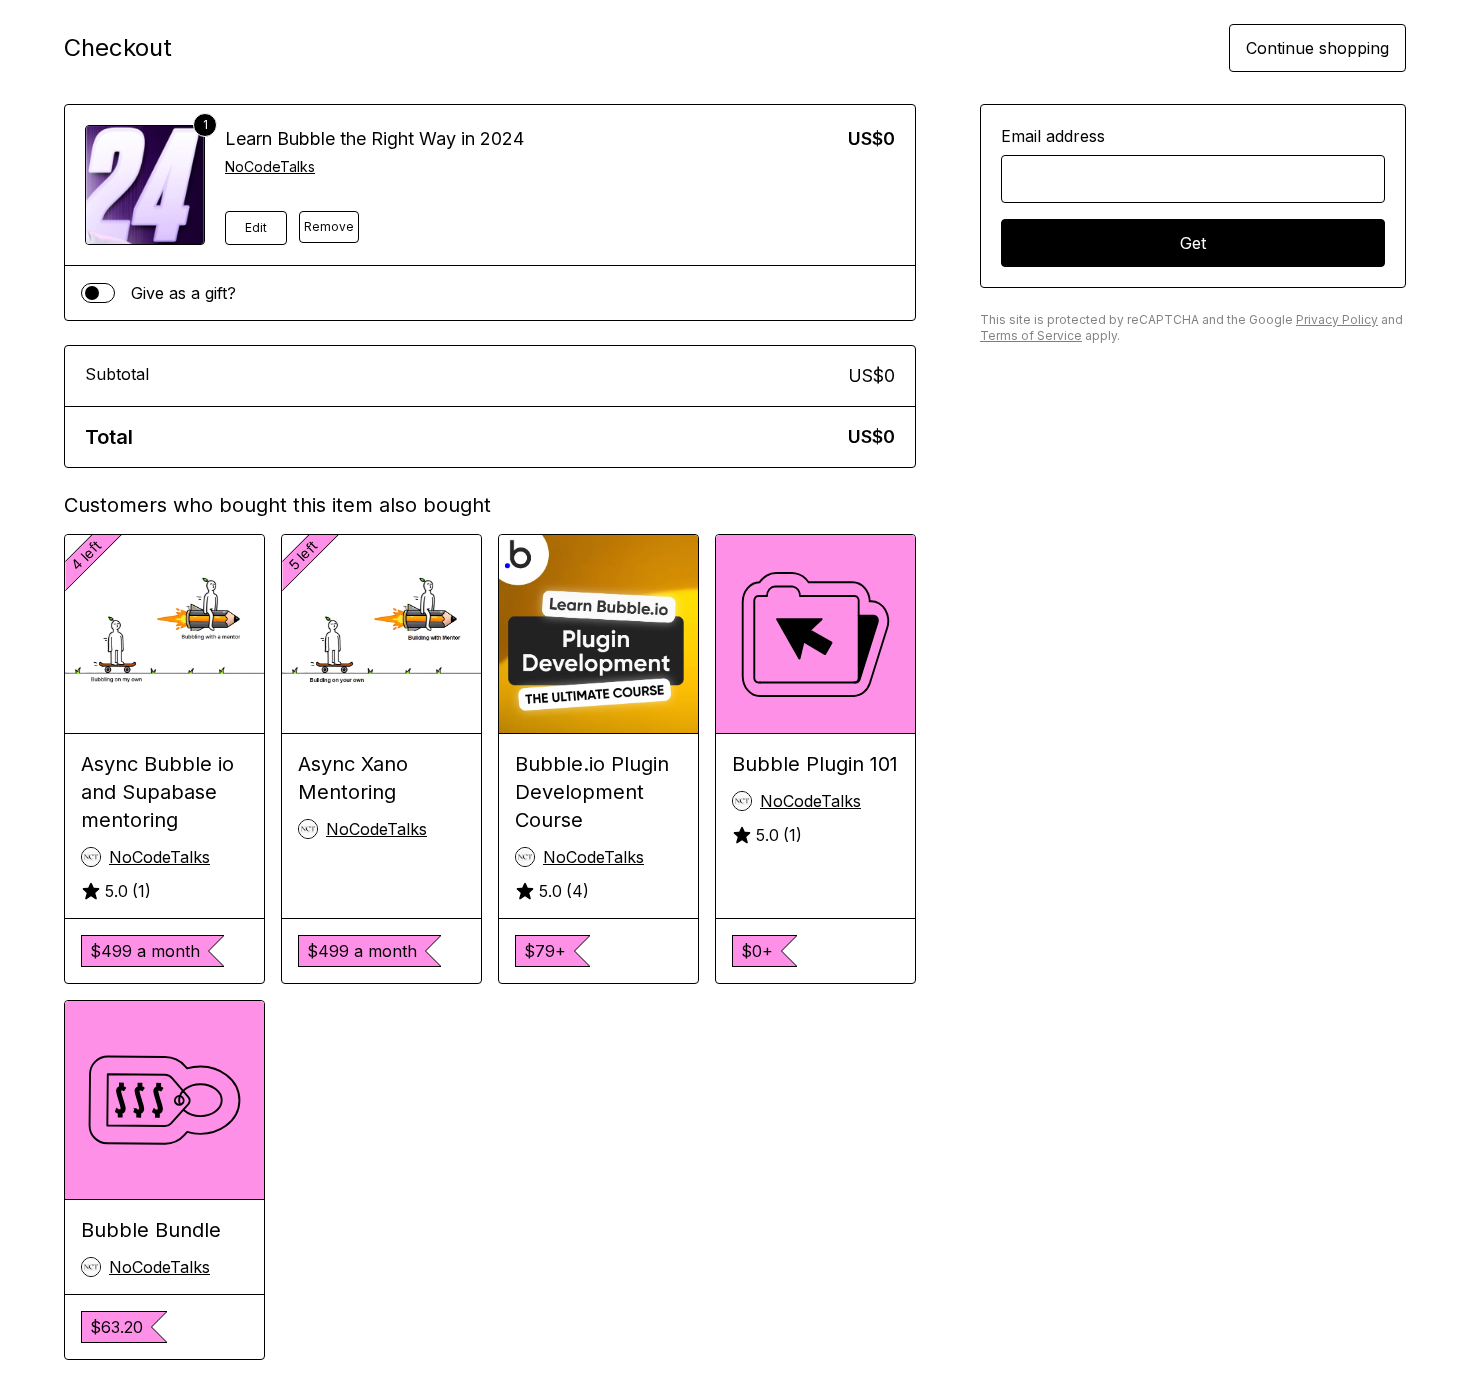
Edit (256, 227)
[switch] (98, 293)
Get (1193, 243)
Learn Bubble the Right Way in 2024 (374, 138)
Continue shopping (1317, 48)
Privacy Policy (1337, 319)
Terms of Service (1031, 335)
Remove (329, 226)
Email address (1053, 136)
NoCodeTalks (270, 166)
